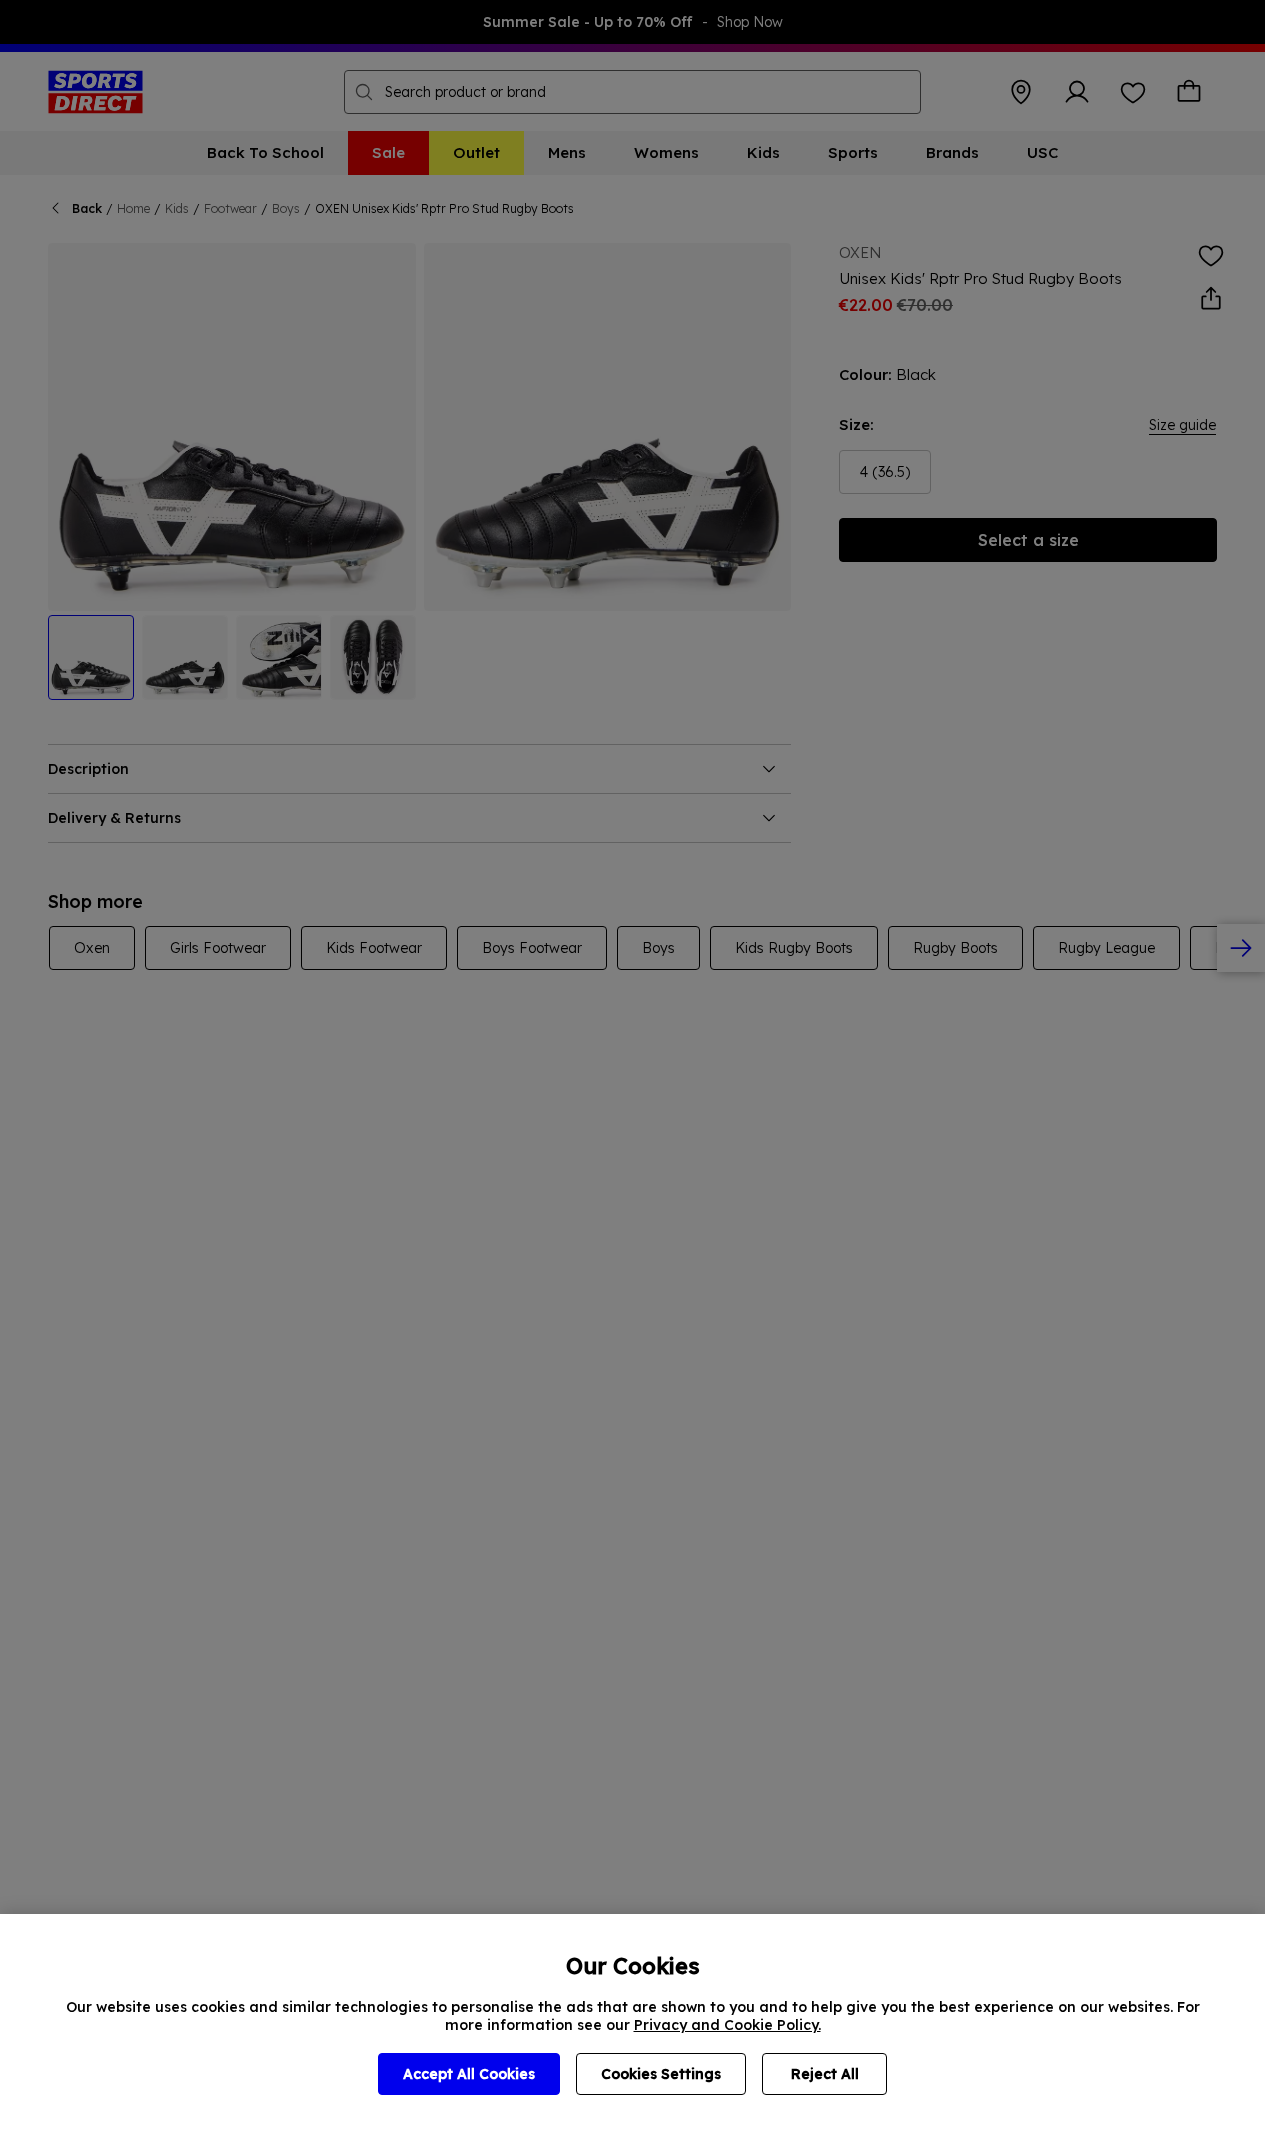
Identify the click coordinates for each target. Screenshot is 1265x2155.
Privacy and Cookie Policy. (727, 2025)
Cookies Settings (661, 2074)
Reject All (825, 2074)
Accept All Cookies (469, 2074)
